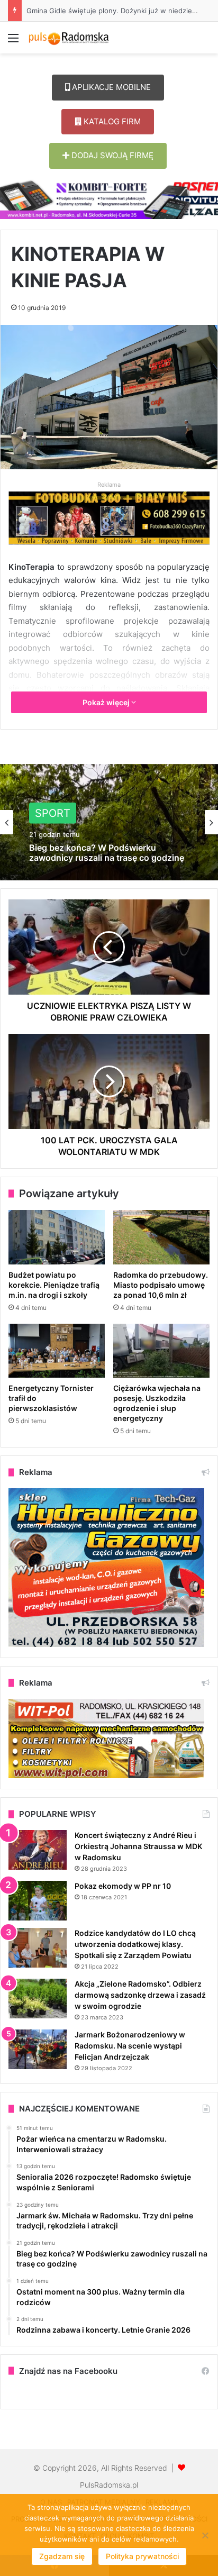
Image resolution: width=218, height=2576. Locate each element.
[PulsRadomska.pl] (69, 38)
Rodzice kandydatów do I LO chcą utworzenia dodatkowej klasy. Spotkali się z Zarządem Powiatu (135, 1944)
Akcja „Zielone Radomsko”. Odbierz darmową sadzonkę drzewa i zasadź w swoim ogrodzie (140, 1995)
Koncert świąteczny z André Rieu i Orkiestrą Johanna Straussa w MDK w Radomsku (138, 1846)
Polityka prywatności (142, 2556)
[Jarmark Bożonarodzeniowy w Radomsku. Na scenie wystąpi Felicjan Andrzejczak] (38, 2049)
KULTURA (59, 819)
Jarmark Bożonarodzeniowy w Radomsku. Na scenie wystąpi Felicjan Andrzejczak (130, 2046)
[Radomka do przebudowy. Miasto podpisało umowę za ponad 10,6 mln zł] (161, 1237)
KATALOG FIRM (111, 121)
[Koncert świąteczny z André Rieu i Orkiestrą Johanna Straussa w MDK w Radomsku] (38, 1850)
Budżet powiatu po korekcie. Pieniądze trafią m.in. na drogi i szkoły (54, 1285)
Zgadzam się (62, 2556)
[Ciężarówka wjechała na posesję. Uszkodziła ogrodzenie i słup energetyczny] (161, 1351)
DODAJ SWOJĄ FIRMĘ (111, 155)
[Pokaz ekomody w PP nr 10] (38, 1901)
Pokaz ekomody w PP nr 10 (123, 1886)
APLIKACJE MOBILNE (110, 87)
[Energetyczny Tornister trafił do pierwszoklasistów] (57, 1351)
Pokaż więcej (107, 702)
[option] (109, 822)
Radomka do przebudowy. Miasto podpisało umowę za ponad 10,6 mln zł (161, 1285)
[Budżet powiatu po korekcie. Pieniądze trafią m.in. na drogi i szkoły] (57, 1237)
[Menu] (13, 42)
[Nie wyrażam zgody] (205, 2535)
